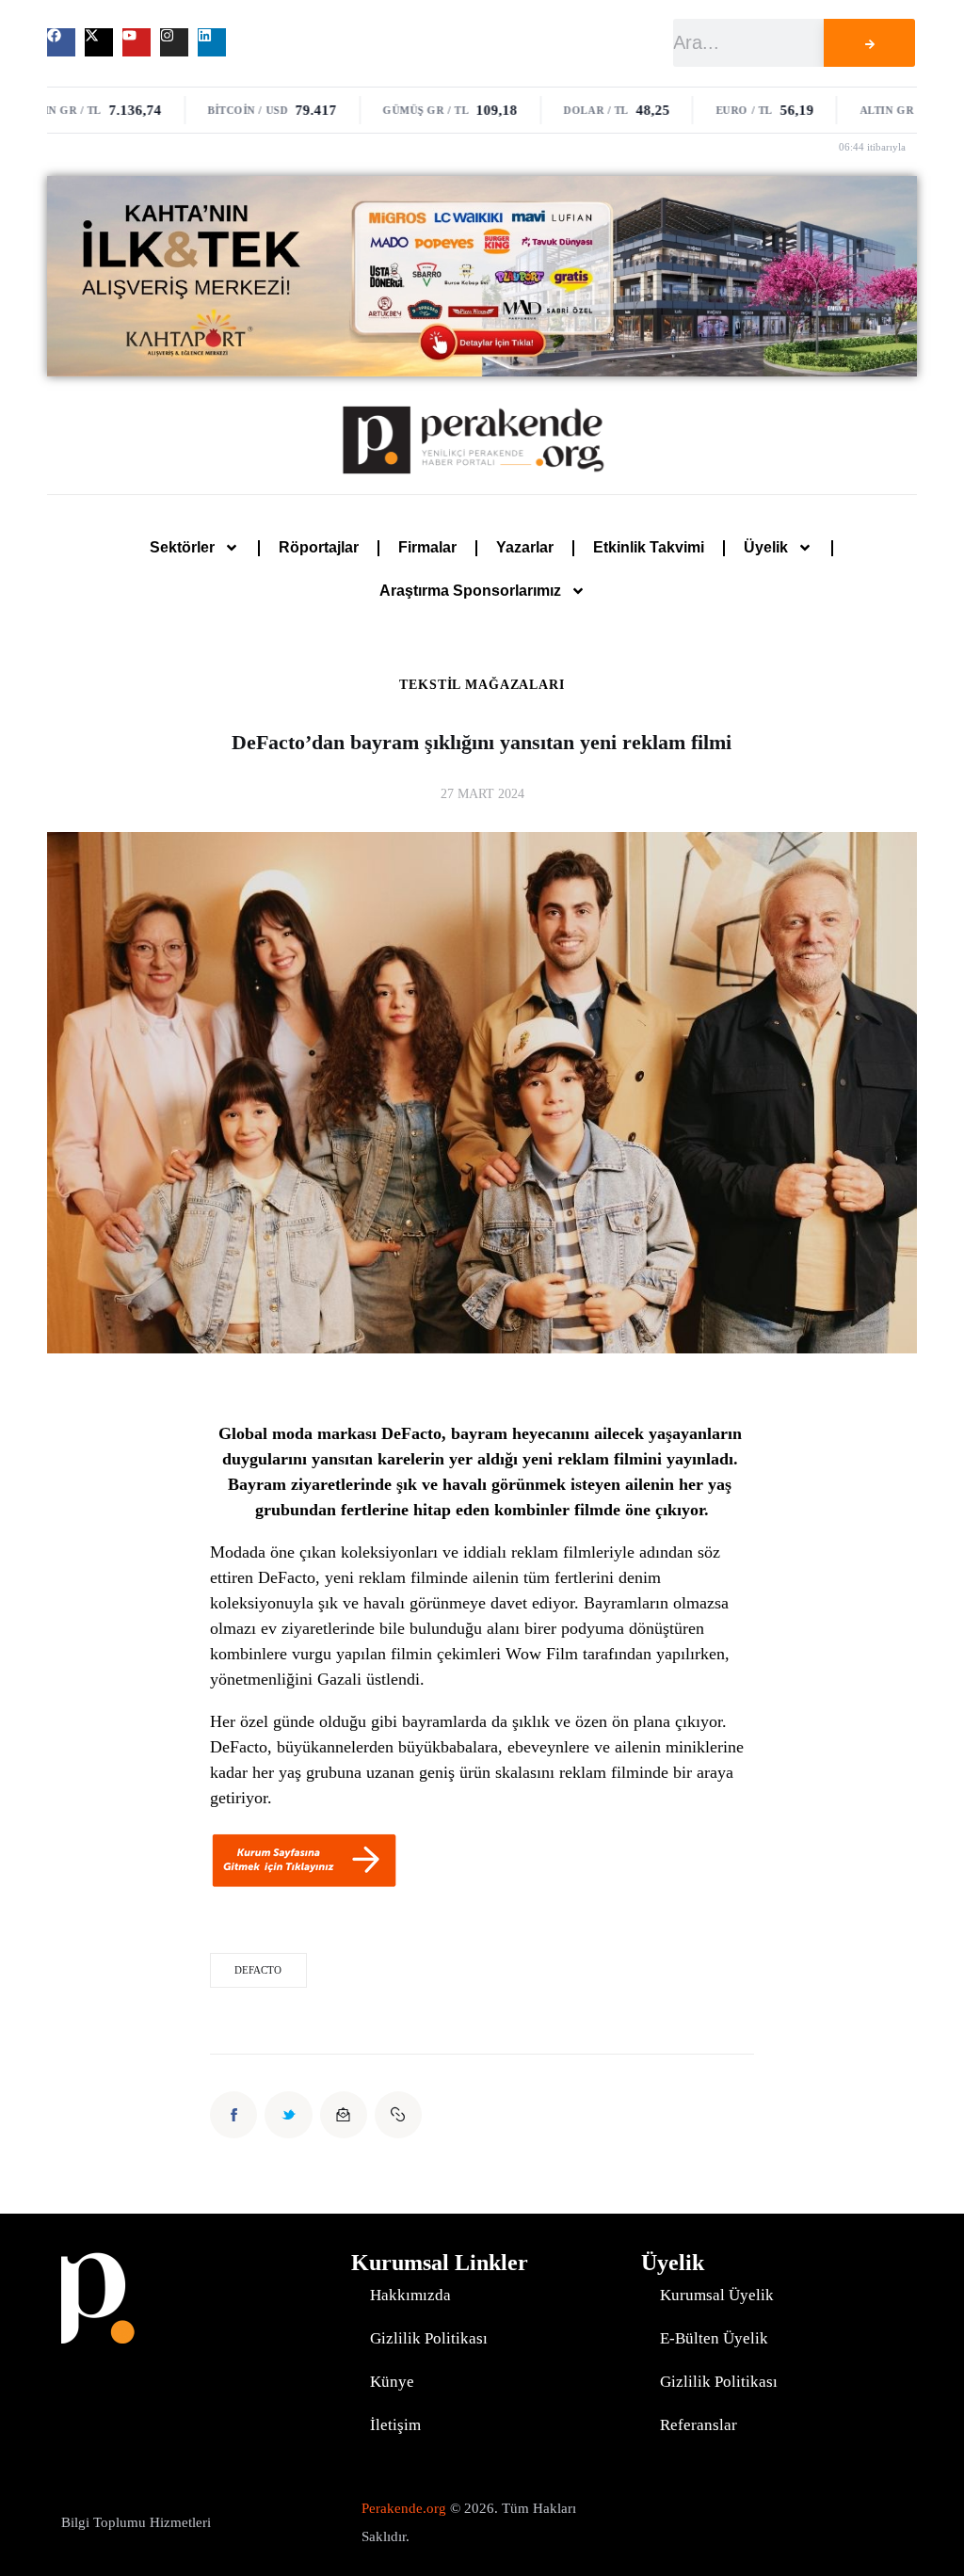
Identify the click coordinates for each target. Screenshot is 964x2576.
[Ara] (869, 43)
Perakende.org (404, 2508)
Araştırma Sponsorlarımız (470, 591)
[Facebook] (61, 42)
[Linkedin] (212, 42)
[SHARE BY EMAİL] (344, 2115)
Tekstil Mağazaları (482, 685)
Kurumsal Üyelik (717, 2295)
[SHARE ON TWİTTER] (288, 2115)
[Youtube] (137, 42)
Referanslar (699, 2425)
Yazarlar (525, 547)
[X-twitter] (99, 42)
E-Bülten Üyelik (714, 2338)
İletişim (395, 2425)
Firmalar (427, 547)
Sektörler (182, 547)
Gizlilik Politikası (429, 2338)
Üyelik (766, 547)
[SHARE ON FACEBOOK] (233, 2115)
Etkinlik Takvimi (649, 547)
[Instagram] (174, 42)
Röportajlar (319, 547)
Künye (392, 2382)
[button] (398, 2115)
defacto (258, 1970)
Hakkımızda (410, 2295)
